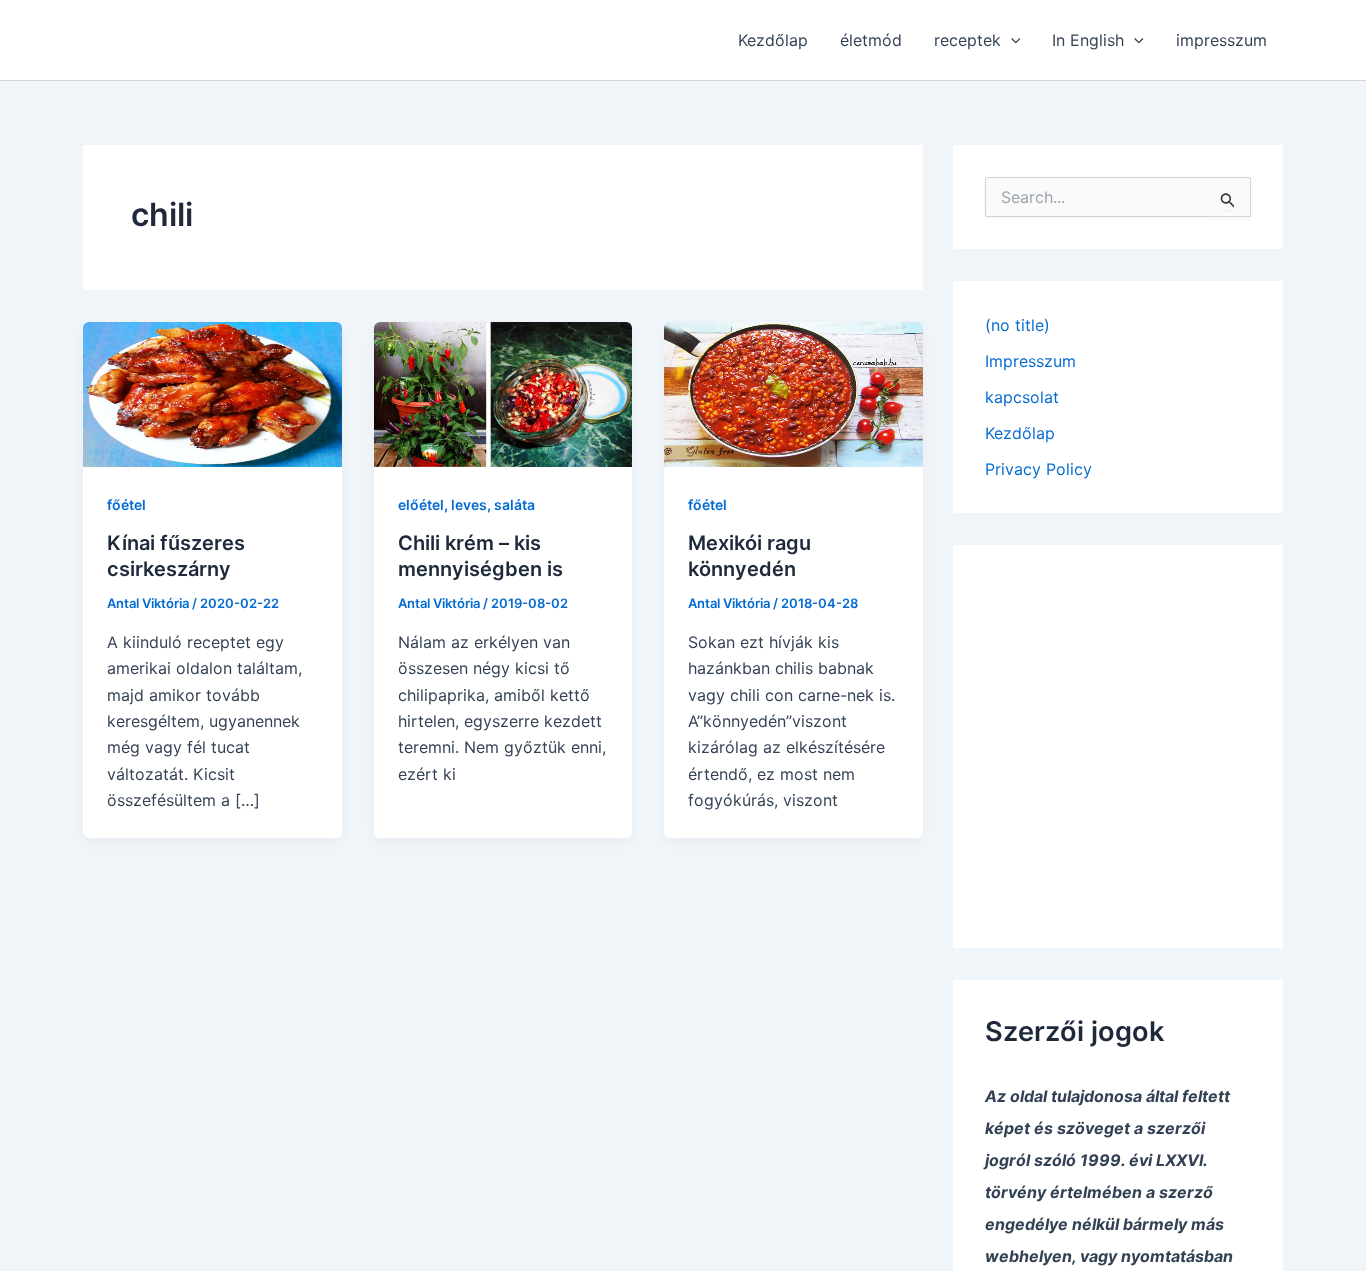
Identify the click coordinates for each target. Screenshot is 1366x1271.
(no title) (1017, 325)
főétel (126, 504)
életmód (871, 40)
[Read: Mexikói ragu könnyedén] (793, 393)
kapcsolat (1022, 397)
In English (1088, 40)
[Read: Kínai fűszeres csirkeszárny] (212, 393)
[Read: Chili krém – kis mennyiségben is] (503, 393)
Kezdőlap (773, 40)
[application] (1011, 40)
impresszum (1221, 40)
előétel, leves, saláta (466, 504)
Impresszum (1030, 361)
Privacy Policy (1038, 469)
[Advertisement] (1118, 732)
